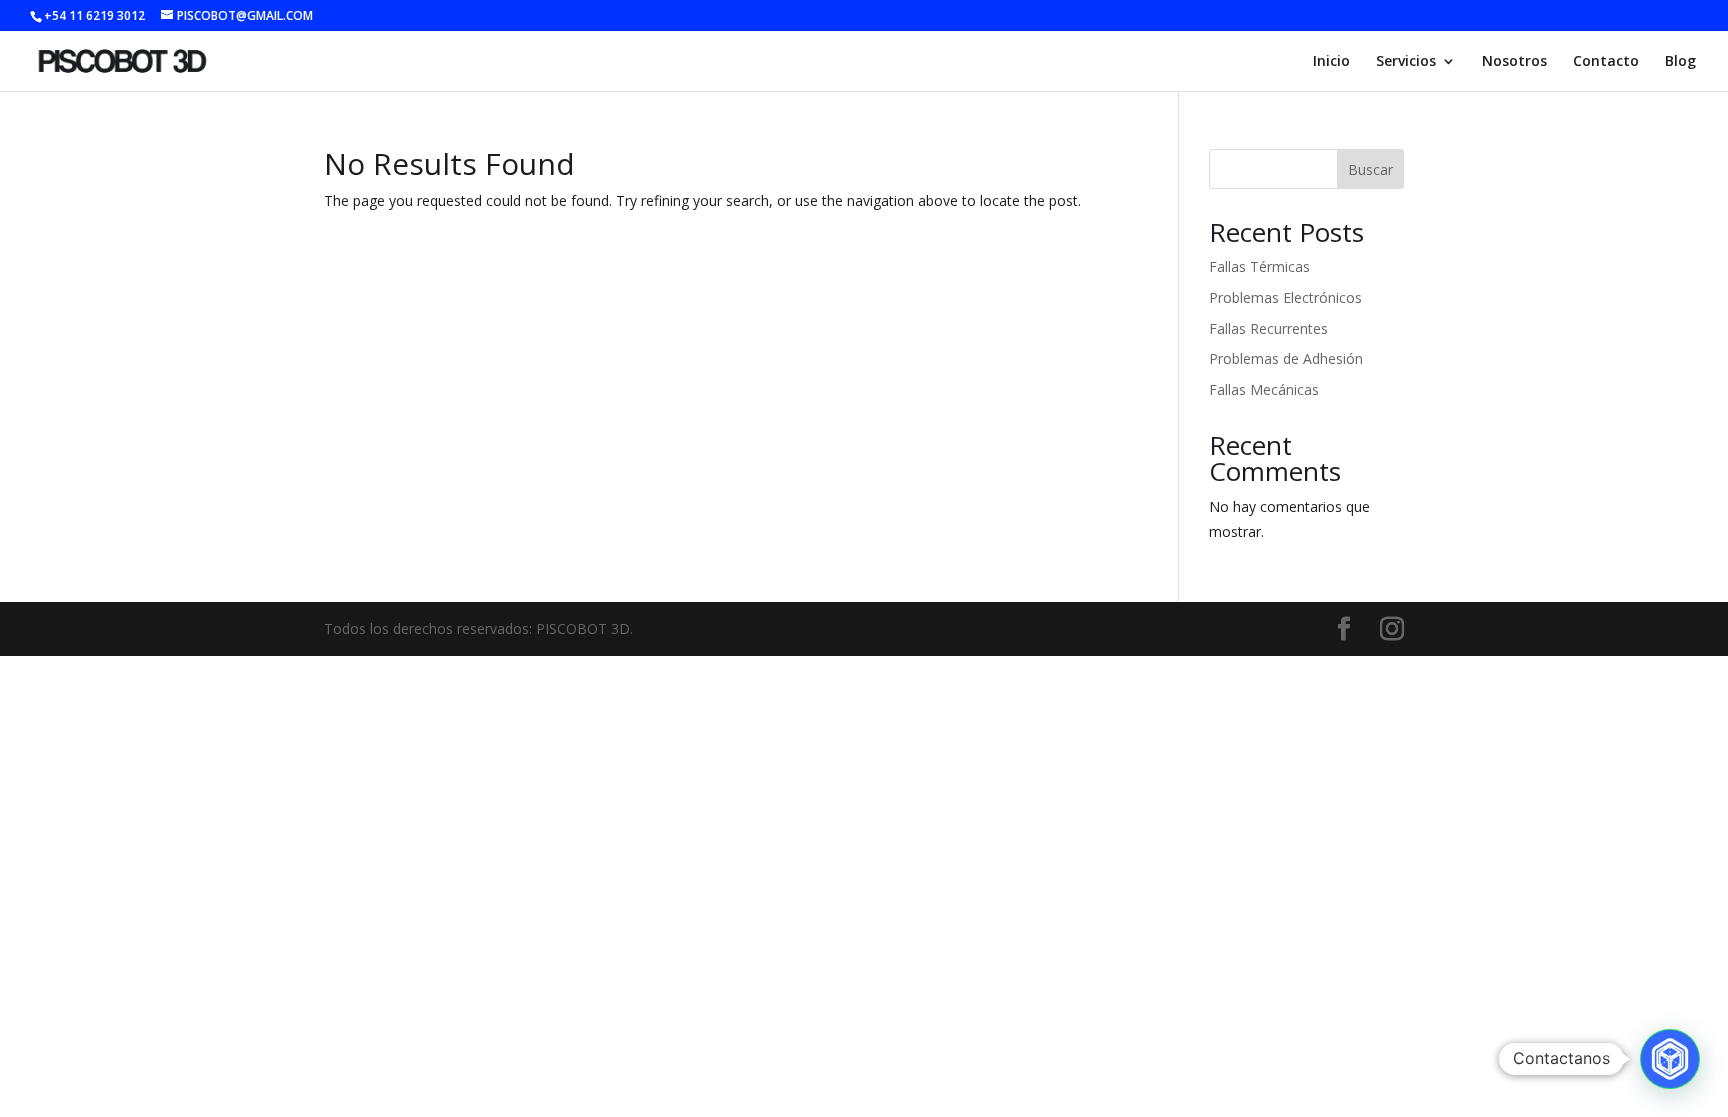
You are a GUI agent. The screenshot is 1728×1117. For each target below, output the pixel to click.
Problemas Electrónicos (1285, 297)
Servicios (1406, 62)
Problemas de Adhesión (1286, 358)
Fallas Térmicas (1259, 266)
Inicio (1331, 62)
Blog (1680, 62)
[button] (1670, 1059)
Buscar (1370, 169)
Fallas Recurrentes (1268, 328)
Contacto (1606, 62)
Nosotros (1514, 62)
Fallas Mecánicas (1264, 389)
